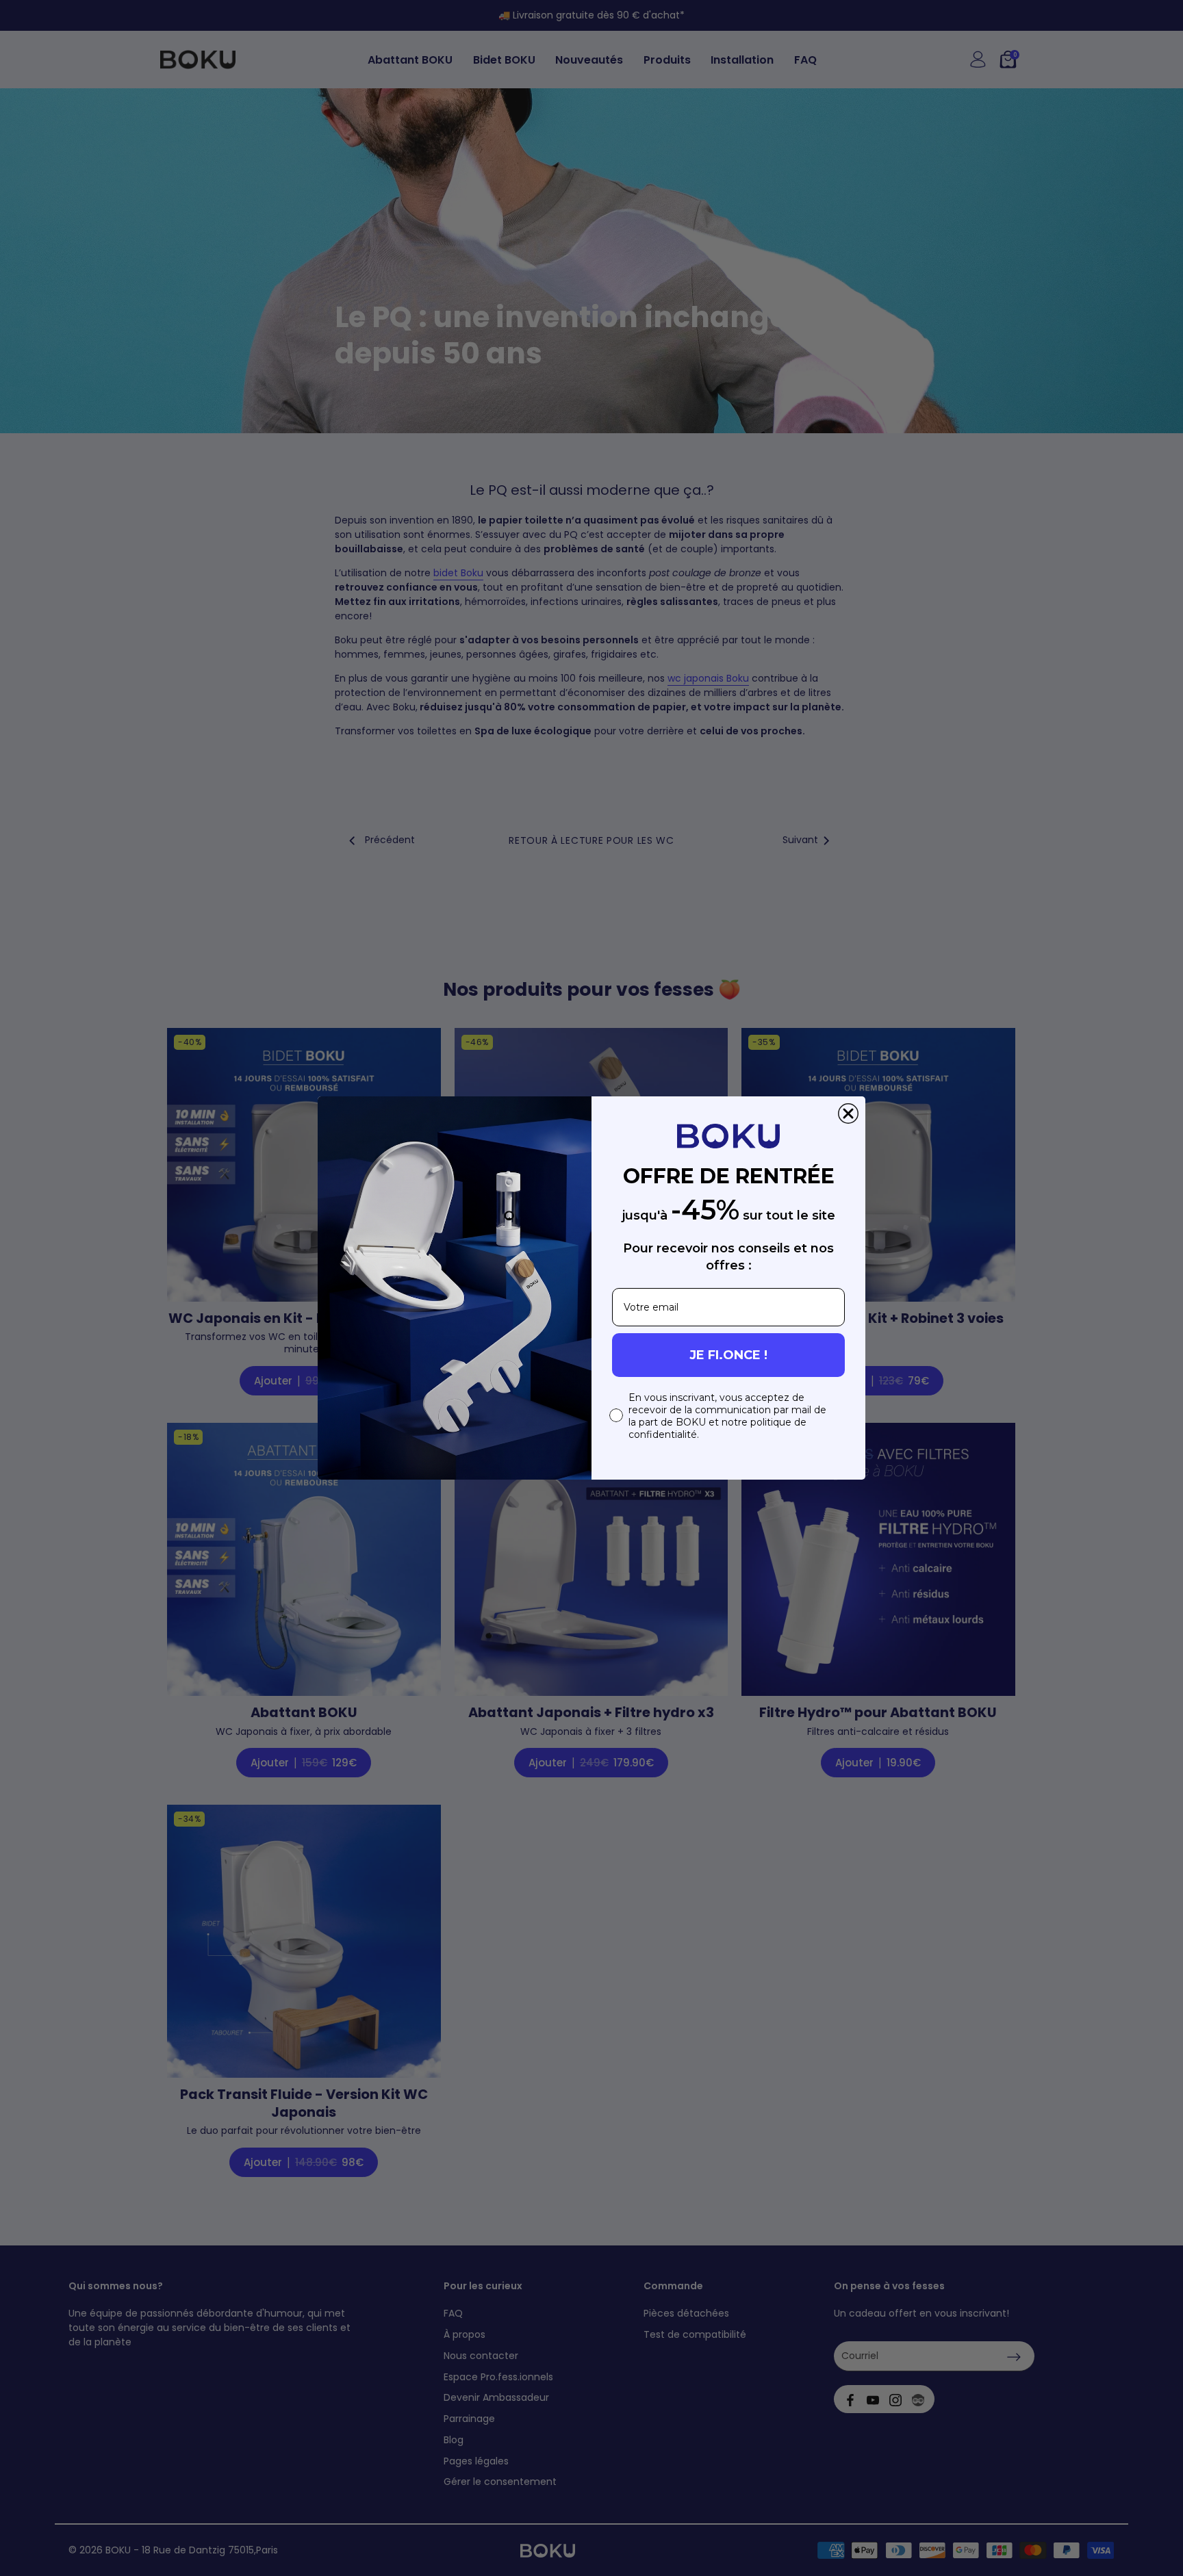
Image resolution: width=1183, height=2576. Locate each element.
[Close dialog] (848, 1113)
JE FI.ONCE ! (728, 1355)
